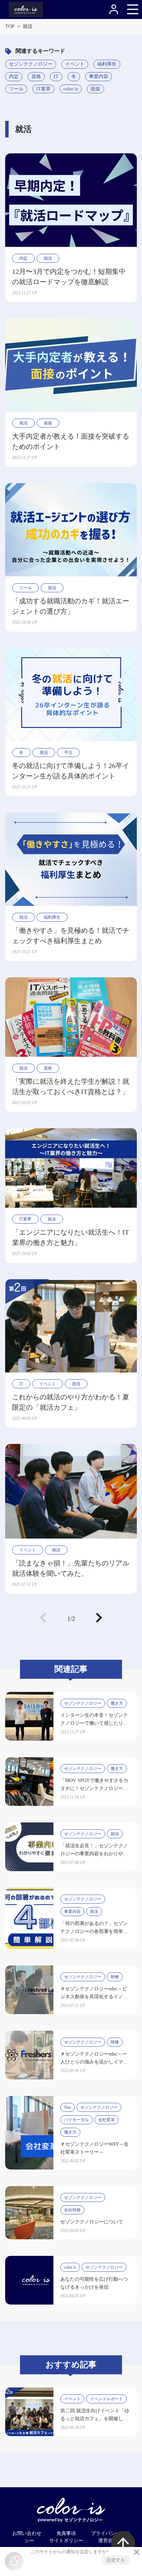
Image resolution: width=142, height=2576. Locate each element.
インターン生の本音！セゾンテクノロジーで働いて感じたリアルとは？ (94, 1723)
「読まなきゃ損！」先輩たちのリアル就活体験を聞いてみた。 (71, 1568)
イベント (75, 64)
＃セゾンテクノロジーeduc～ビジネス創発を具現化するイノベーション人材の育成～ (94, 1997)
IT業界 (43, 89)
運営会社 (108, 2541)
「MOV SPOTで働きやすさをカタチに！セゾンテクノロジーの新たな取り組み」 (94, 1788)
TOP (10, 26)
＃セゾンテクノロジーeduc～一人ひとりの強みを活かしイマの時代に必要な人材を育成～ (94, 2062)
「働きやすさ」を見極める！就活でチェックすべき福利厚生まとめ (71, 936)
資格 (36, 76)
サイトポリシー (66, 2541)
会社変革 (106, 2120)
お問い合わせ (27, 2533)
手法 (68, 753)
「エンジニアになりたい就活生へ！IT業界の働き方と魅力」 (70, 1237)
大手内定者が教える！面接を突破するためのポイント (71, 441)
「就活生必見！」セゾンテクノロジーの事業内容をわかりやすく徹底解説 (94, 1854)
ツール (16, 89)
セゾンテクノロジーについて (92, 2222)
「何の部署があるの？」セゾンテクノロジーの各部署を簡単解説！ (94, 1931)
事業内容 (99, 76)
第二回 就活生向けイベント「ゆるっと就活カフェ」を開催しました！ (95, 2419)
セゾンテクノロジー (31, 64)
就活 (48, 258)
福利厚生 (107, 64)
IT (56, 76)
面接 (95, 89)
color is (71, 89)
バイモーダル (77, 2120)
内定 (14, 76)
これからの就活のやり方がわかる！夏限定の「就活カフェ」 (71, 1402)
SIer (68, 2107)
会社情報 (72, 2210)
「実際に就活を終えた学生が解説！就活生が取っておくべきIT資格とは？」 (71, 1086)
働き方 (117, 1703)
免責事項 (66, 2533)
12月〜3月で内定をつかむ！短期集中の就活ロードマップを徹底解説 (69, 277)
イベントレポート (106, 2399)
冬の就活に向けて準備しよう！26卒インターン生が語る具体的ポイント (71, 771)
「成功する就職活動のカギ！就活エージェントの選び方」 (71, 606)
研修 (115, 1977)
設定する (116, 2560)
